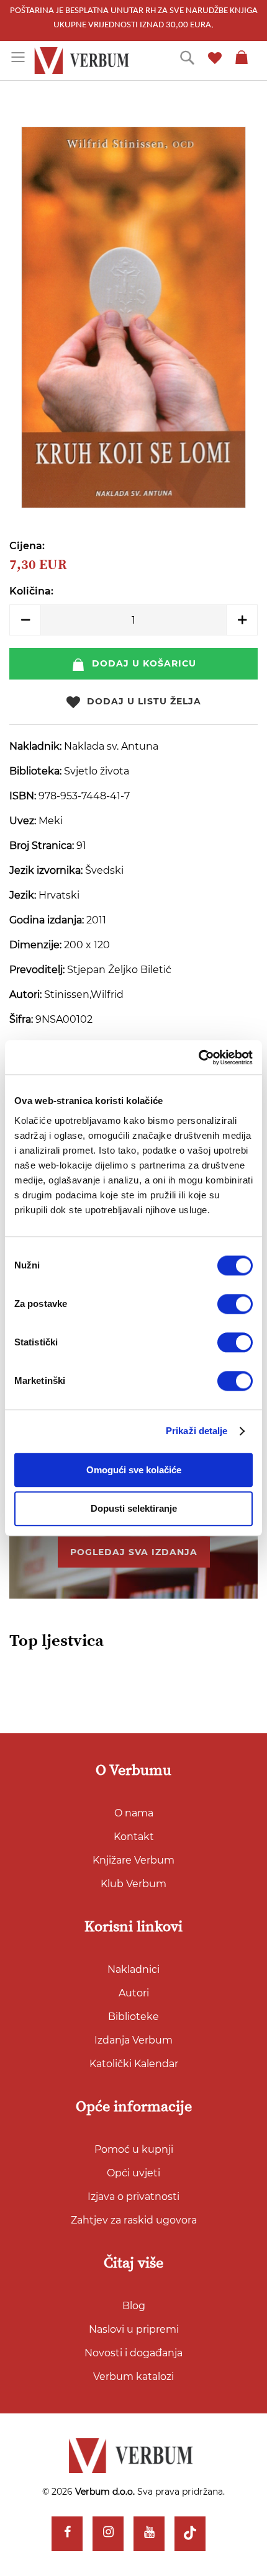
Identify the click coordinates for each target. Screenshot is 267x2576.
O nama (134, 1813)
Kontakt (134, 1837)
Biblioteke (133, 2017)
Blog (134, 2306)
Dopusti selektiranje (134, 1509)
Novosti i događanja (133, 2353)
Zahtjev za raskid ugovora (134, 2220)
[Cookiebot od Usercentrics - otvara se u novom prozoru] (198, 1057)
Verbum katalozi (133, 2376)
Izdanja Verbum (133, 2040)
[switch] (235, 1304)
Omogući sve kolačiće (134, 1470)
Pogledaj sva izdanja (134, 1552)
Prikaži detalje (197, 1431)
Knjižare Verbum (133, 1860)
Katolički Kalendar (134, 2064)
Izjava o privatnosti (133, 2197)
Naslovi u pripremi (134, 2329)
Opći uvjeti (133, 2173)
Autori (134, 1993)
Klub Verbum (133, 1884)
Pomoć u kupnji (134, 2149)
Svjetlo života (97, 771)
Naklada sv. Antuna (111, 746)
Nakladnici (133, 1969)
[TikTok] (190, 2534)
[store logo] (84, 61)
